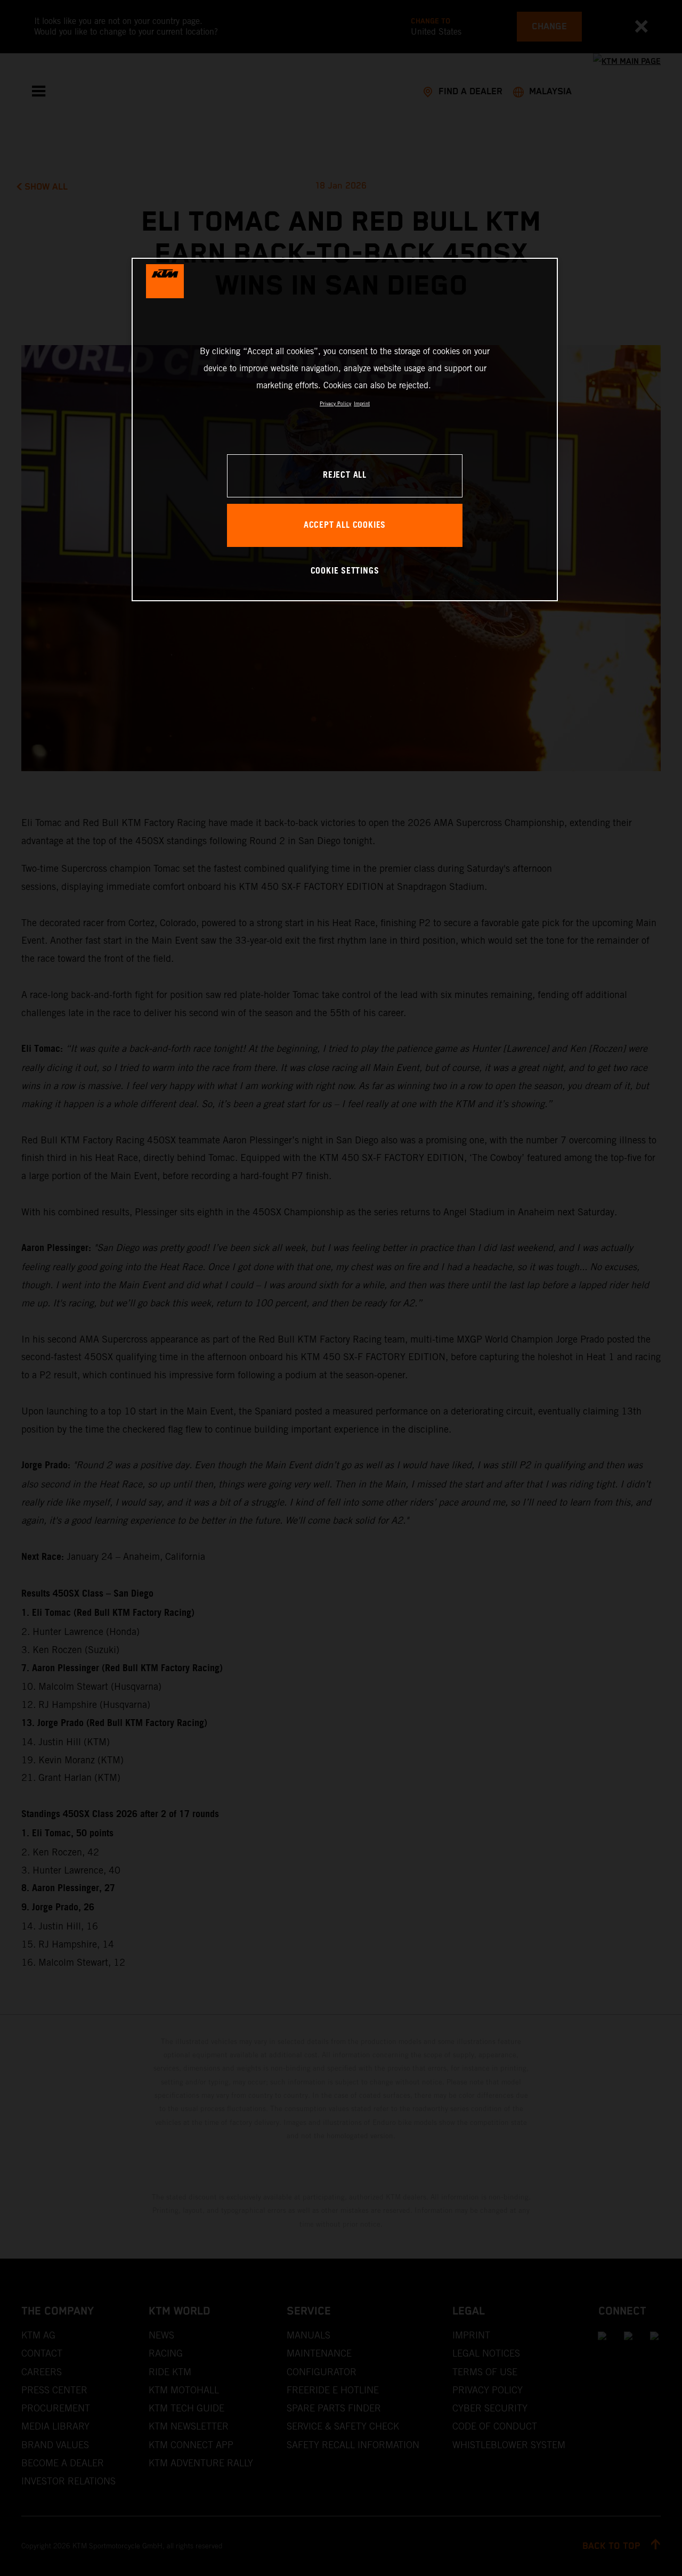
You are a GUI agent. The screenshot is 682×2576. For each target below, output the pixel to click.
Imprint (362, 403)
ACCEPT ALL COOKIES (345, 525)
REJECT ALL (345, 475)
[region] (345, 430)
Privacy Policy (335, 403)
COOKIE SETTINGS (345, 571)
